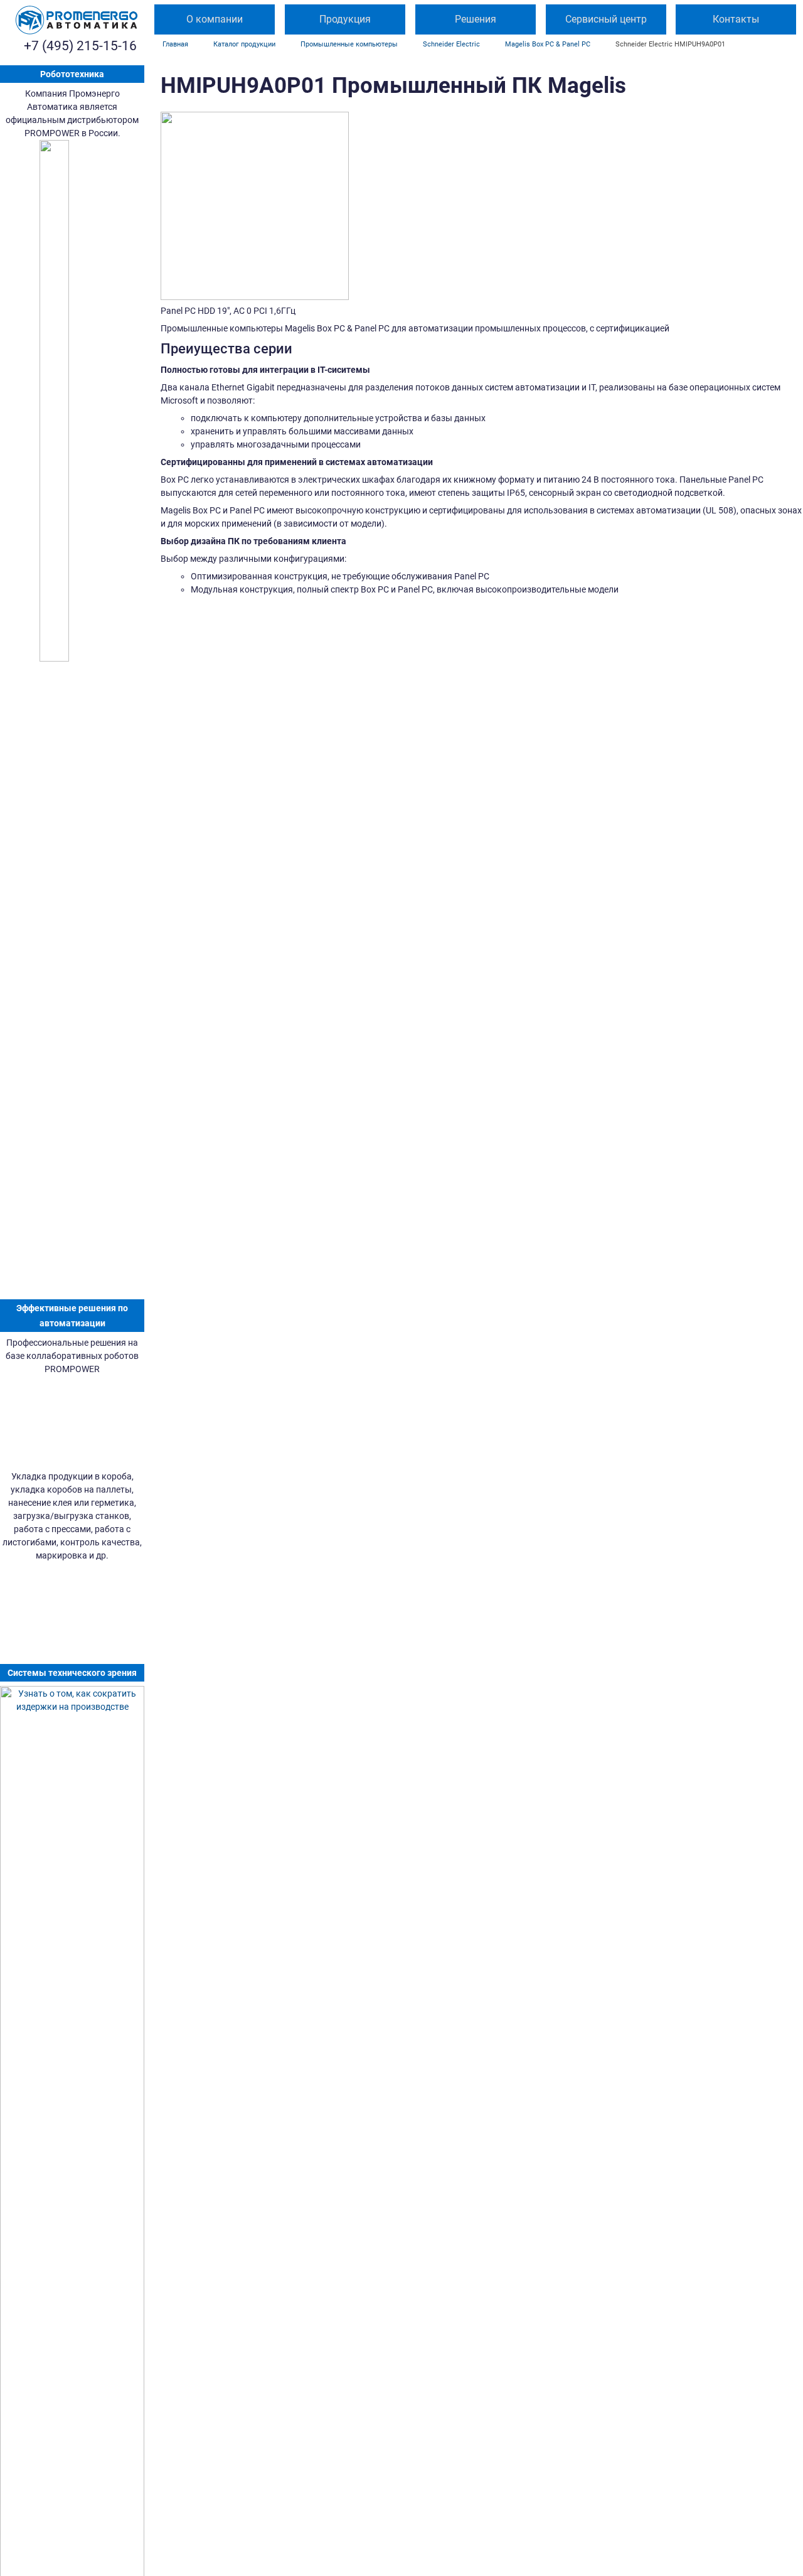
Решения (476, 19)
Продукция (345, 19)
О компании (215, 19)
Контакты (736, 19)
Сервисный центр (606, 19)
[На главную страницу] (77, 20)
